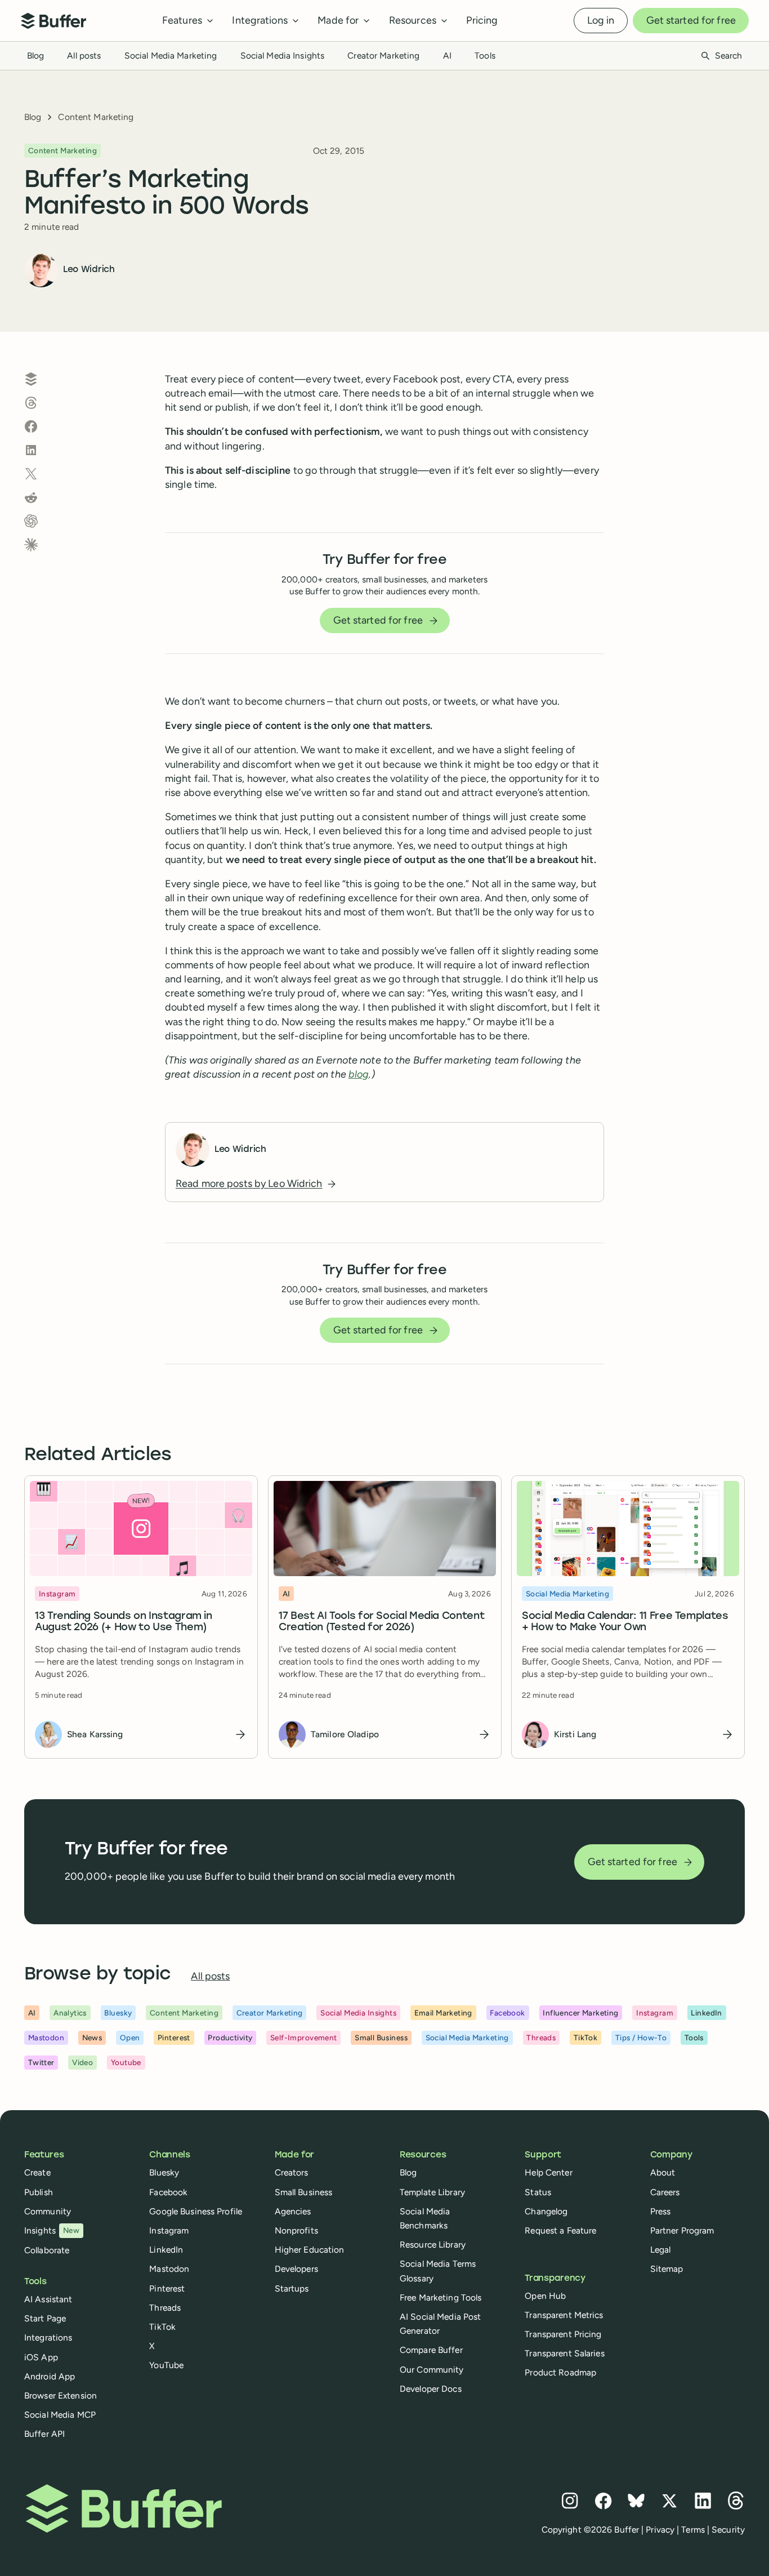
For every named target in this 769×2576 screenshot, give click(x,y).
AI (447, 55)
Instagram (169, 2230)
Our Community (432, 2370)
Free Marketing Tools (441, 2297)
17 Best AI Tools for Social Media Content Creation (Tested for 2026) (381, 1622)
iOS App (41, 2357)
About (663, 2172)
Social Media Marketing (171, 55)
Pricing (482, 20)
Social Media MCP (60, 2415)
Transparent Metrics (564, 2315)
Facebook (168, 2192)
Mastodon (169, 2269)
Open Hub (545, 2296)
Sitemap (667, 2269)
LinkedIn (166, 2250)
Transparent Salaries (564, 2353)
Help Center (548, 2172)
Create (37, 2172)
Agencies (293, 2211)
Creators (292, 2172)
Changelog (546, 2211)
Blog (35, 55)
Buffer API (44, 2434)
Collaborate (47, 2250)
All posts (84, 55)
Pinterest (167, 2288)
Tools (485, 55)
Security (728, 2530)
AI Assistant (48, 2299)
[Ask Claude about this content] (31, 545)
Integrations (48, 2337)
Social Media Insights (283, 55)
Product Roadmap (560, 2372)
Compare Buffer (431, 2350)
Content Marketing (96, 117)
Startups (292, 2288)
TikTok (162, 2327)
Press (661, 2211)
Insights (52, 2230)
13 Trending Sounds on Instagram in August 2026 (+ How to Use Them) (124, 1622)
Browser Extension (61, 2395)
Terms (693, 2530)
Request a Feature (560, 2230)
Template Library (432, 2192)
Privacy (660, 2530)
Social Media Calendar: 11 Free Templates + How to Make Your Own (625, 1622)
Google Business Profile (196, 2211)
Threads (165, 2308)
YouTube (166, 2365)
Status (538, 2192)
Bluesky (164, 2172)
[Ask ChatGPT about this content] (31, 521)
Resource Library (433, 2244)
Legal (661, 2250)
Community (48, 2211)
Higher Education (310, 2250)
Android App (50, 2376)
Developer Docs (431, 2389)
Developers (296, 2269)
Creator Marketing (383, 55)
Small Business (304, 2192)
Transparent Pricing (563, 2334)
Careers (665, 2192)
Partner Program (682, 2230)
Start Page (45, 2318)
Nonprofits (296, 2230)
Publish (39, 2192)
